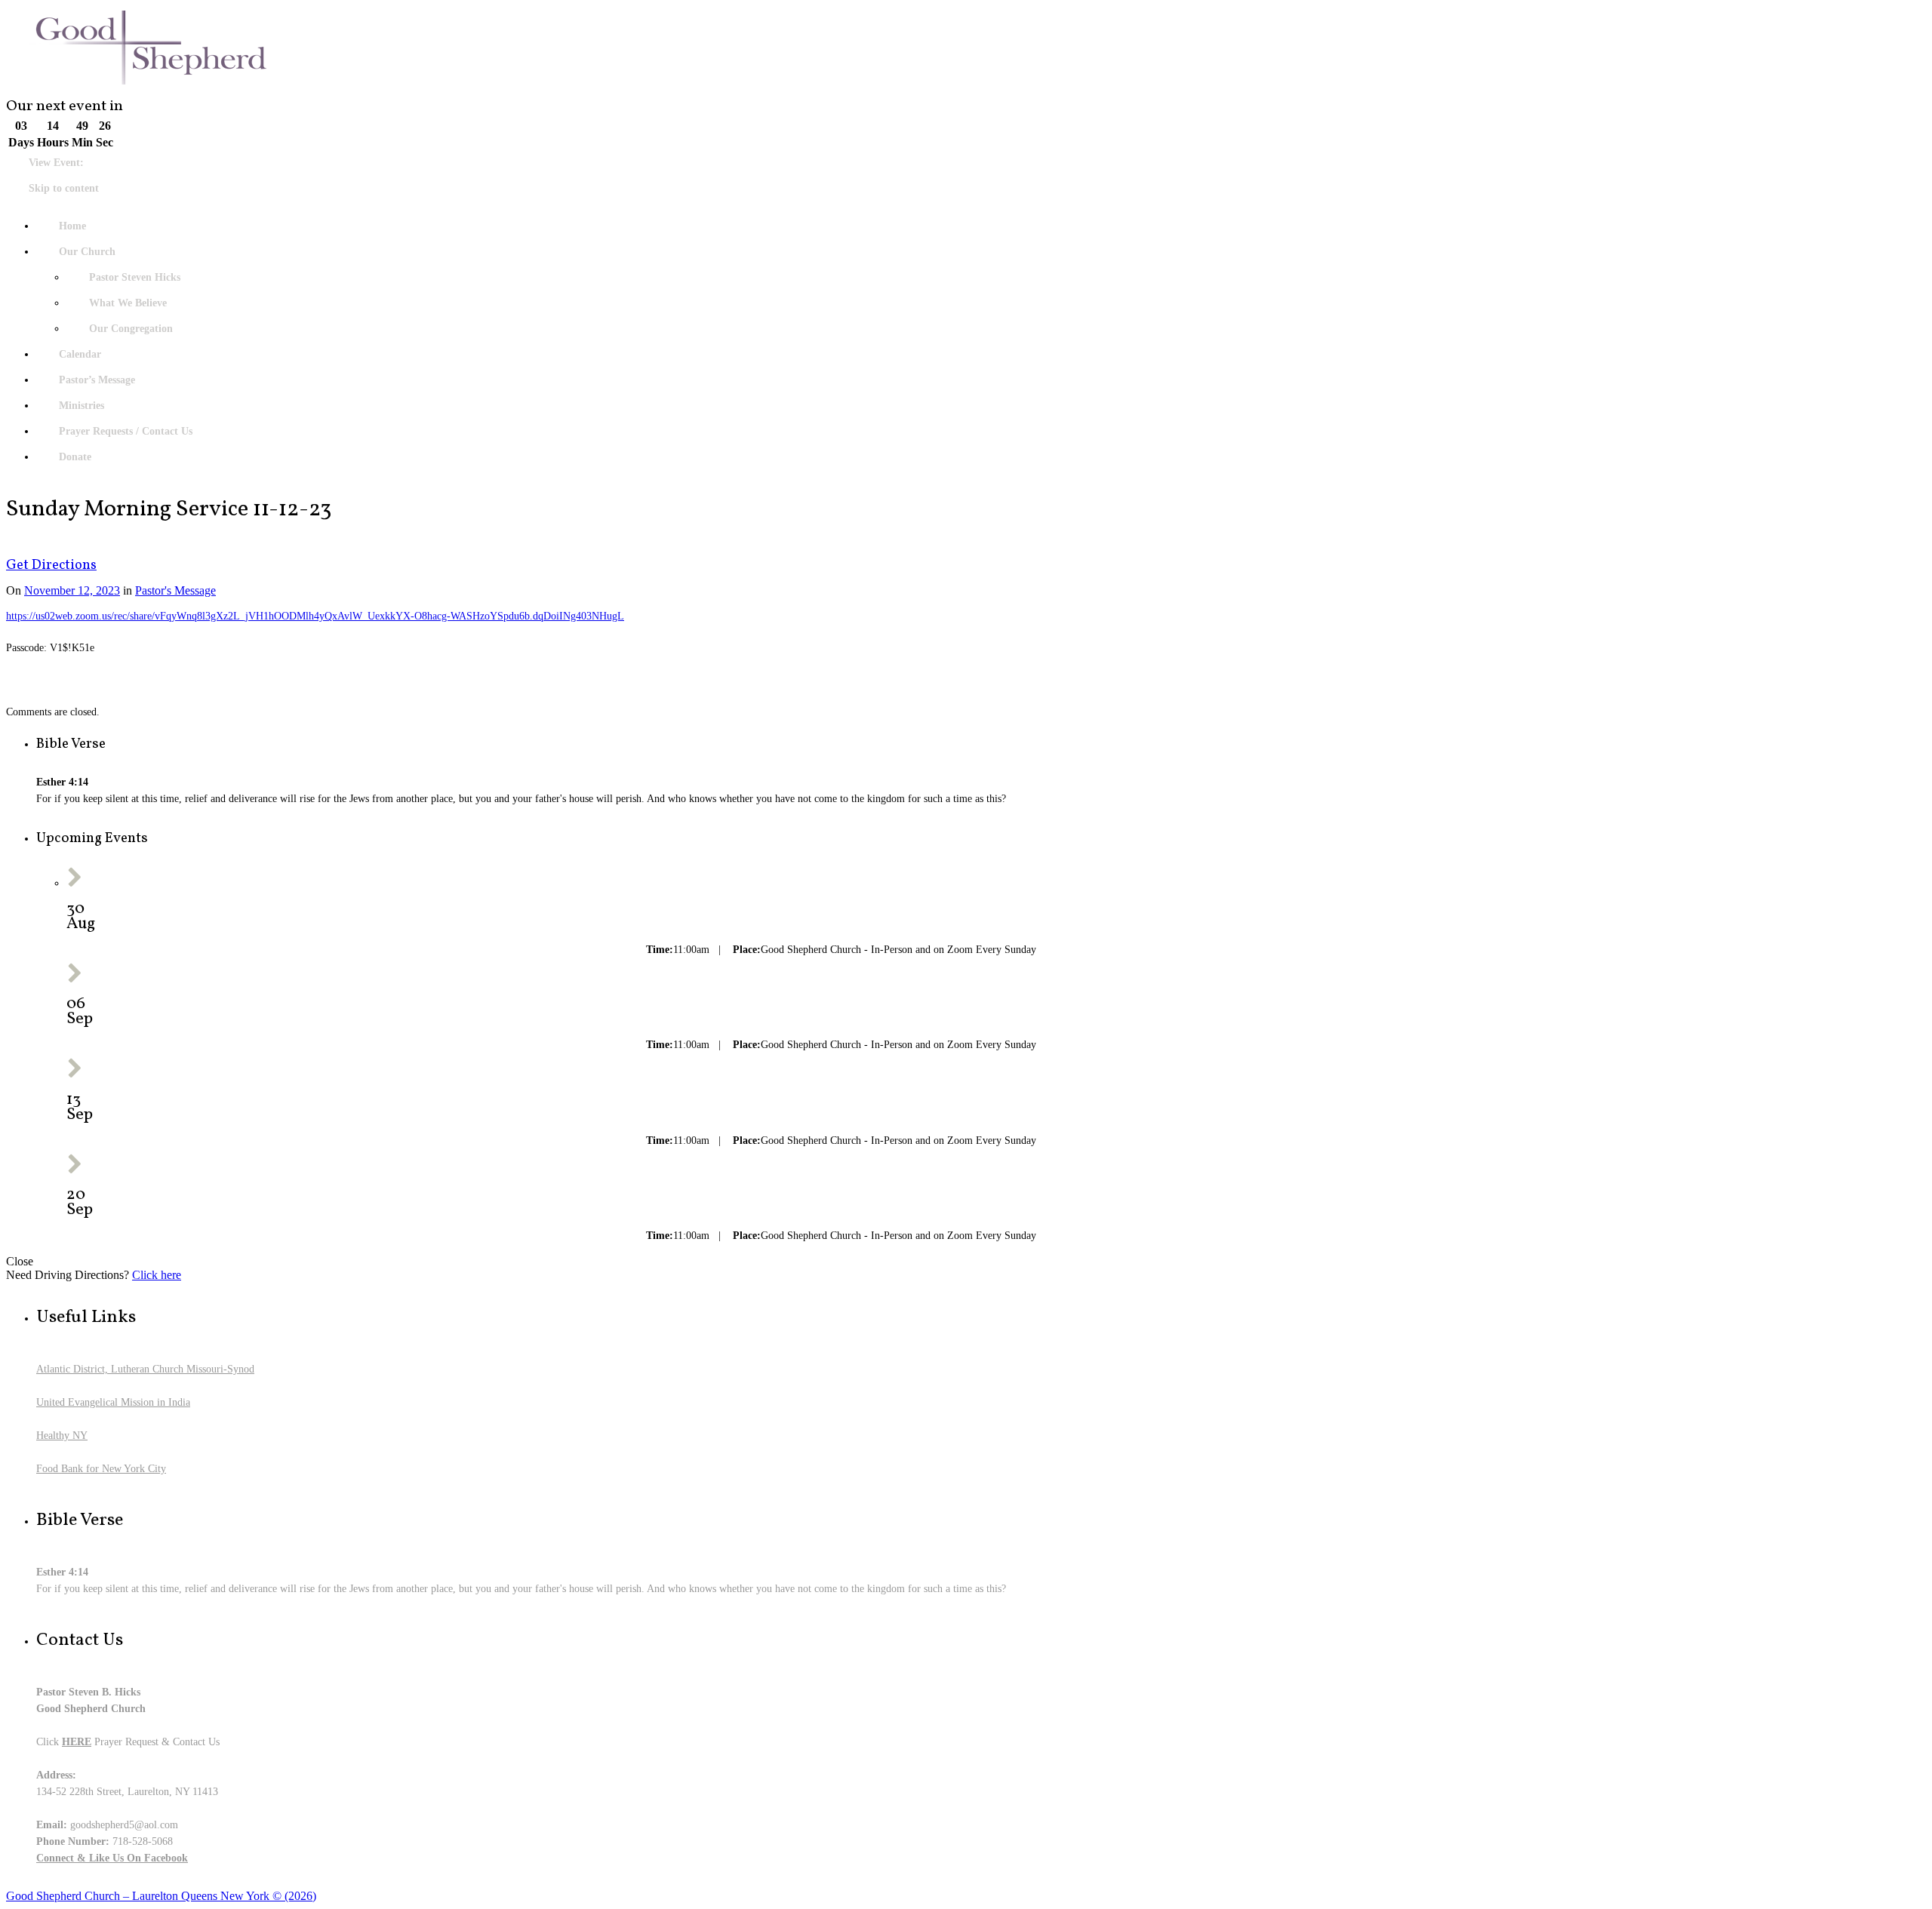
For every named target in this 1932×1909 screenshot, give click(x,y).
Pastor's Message (175, 590)
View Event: (56, 163)
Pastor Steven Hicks (135, 277)
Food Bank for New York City (101, 1469)
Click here (157, 1275)
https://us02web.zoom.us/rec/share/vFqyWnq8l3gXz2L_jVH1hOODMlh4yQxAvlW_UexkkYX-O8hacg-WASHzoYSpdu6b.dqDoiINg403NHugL (315, 616)
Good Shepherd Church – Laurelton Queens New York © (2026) (161, 1896)
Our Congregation (131, 329)
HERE (77, 1742)
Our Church (87, 252)
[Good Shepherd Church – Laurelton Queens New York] (966, 51)
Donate (75, 457)
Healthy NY (62, 1436)
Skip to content (64, 188)
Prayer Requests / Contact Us (126, 431)
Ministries (82, 406)
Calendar (80, 354)
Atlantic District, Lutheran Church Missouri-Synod (145, 1369)
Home (72, 226)
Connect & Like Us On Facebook (112, 1858)
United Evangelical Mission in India (113, 1402)
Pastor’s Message (97, 380)
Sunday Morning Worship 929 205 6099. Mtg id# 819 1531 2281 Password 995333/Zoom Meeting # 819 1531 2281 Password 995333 (356, 950)
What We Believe (128, 303)
